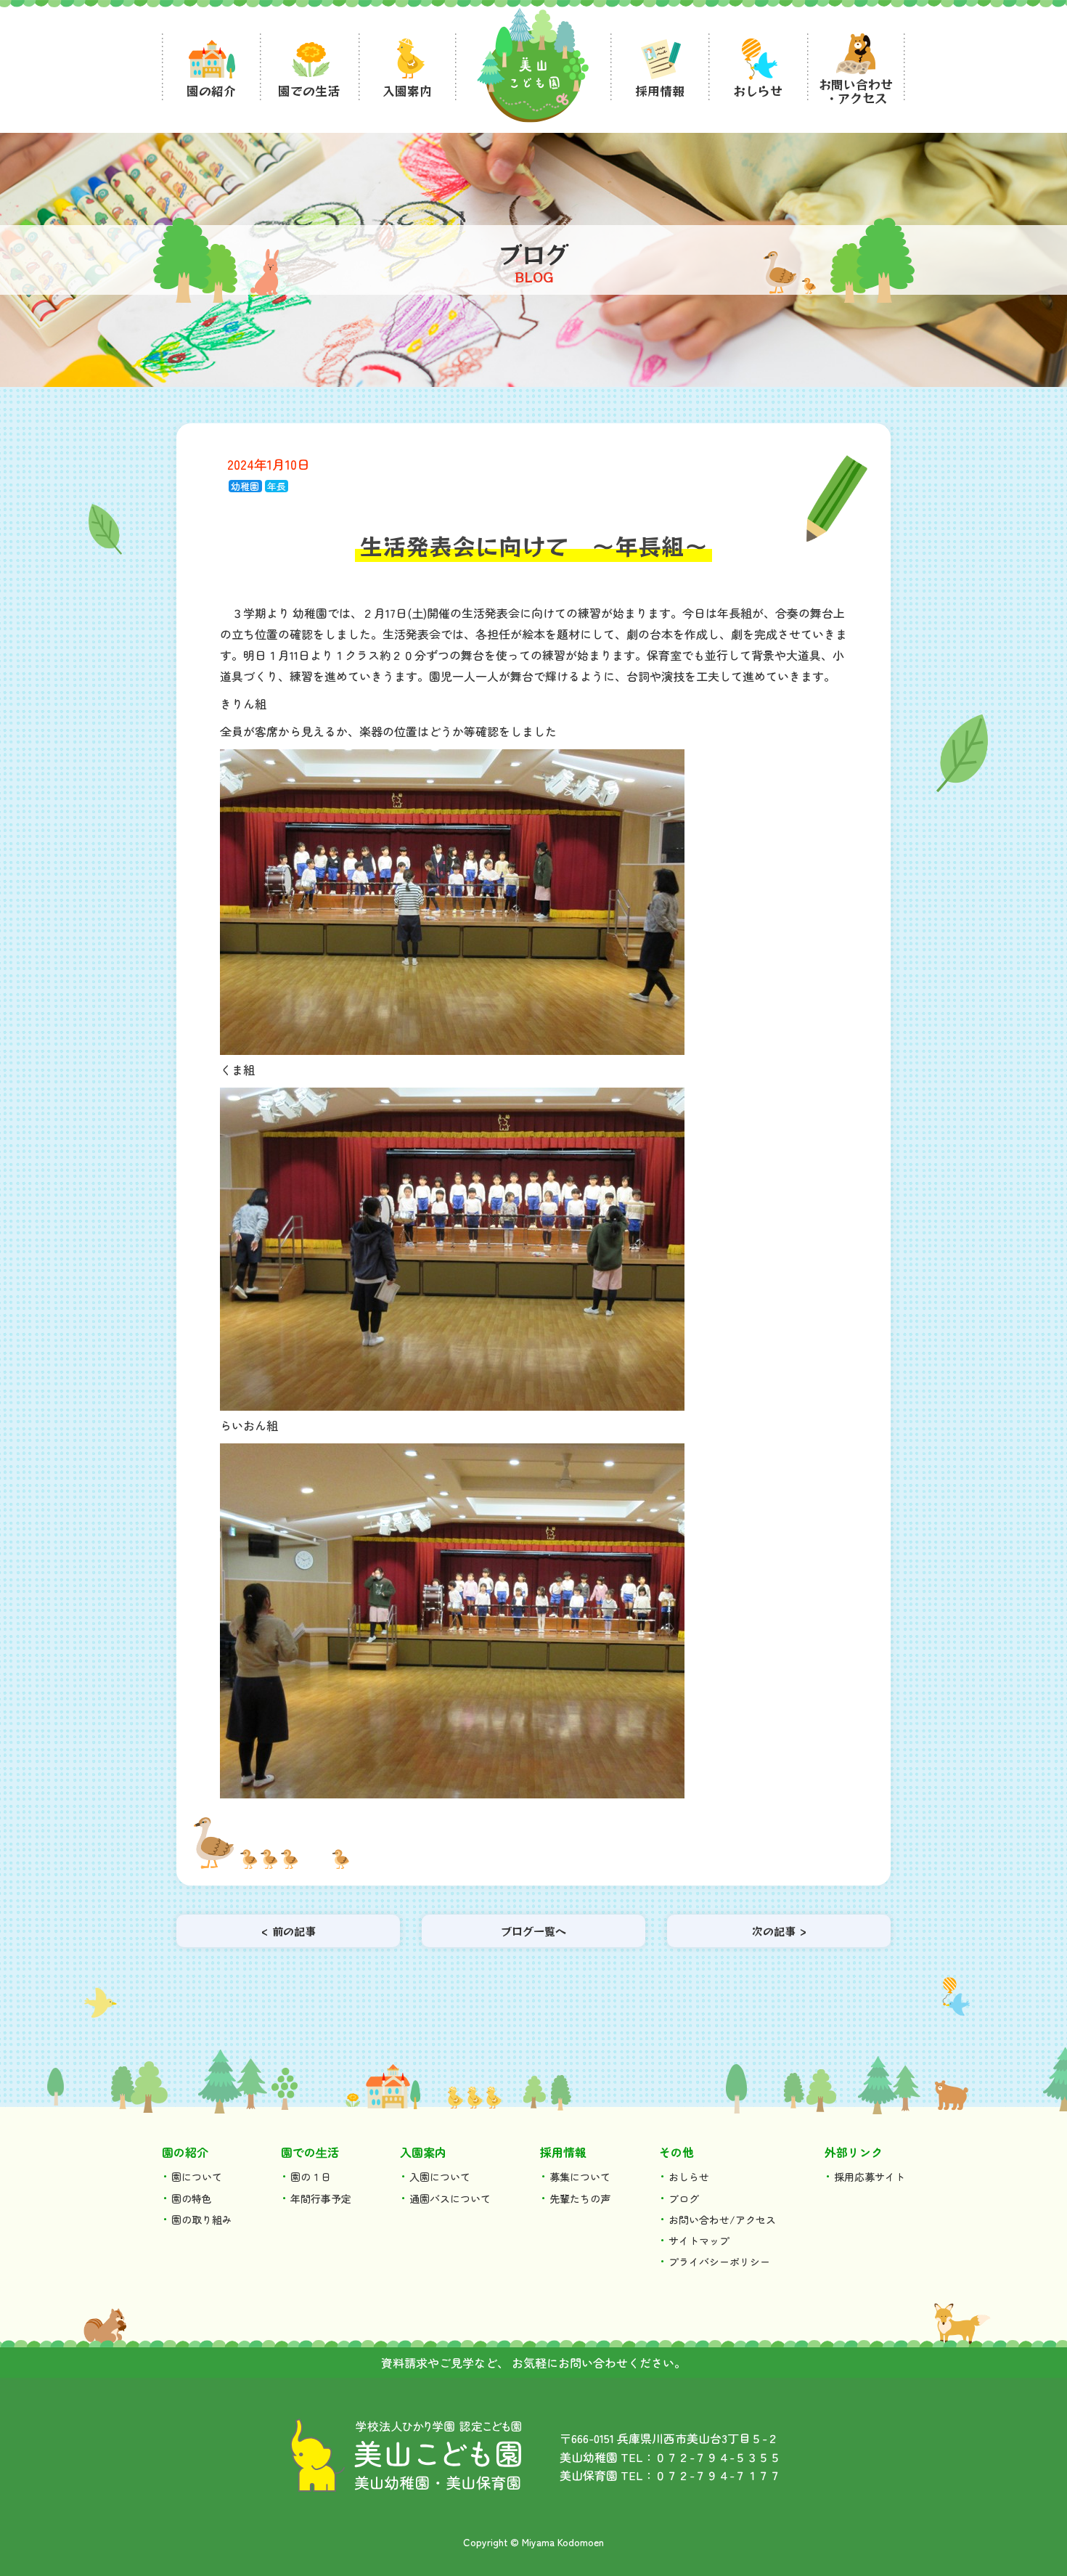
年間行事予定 (321, 2198)
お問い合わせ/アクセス (722, 2220)
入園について (440, 2177)
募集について (580, 2177)
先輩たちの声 (580, 2198)
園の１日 (311, 2177)
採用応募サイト (870, 2177)
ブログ (684, 2198)
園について (197, 2177)
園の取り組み (202, 2220)
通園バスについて (450, 2198)
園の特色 (192, 2198)
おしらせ (689, 2177)
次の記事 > (779, 1931)
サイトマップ (699, 2241)
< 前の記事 (289, 1931)
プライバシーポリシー (719, 2262)
